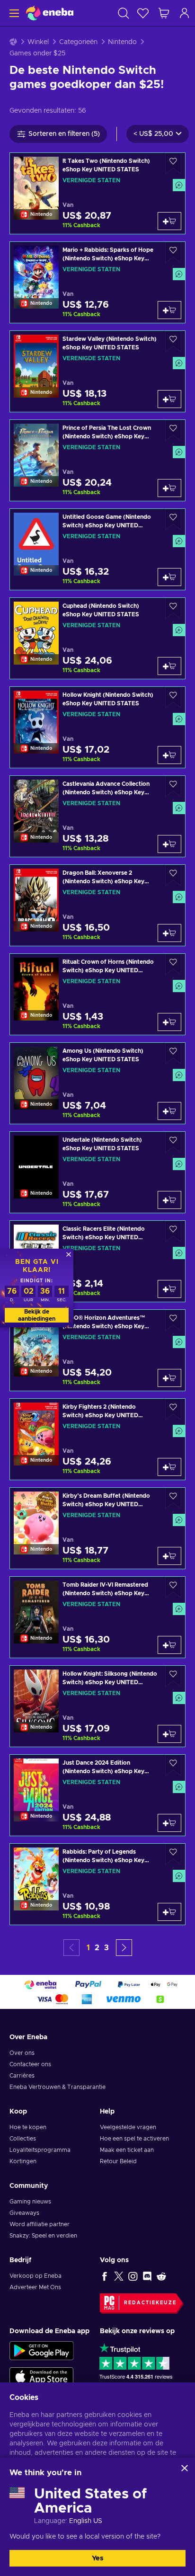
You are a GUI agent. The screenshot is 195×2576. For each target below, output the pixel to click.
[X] (119, 2276)
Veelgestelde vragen (128, 2127)
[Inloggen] (185, 13)
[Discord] (147, 2276)
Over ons (22, 2053)
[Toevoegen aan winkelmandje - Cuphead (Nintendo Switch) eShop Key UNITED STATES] (169, 666)
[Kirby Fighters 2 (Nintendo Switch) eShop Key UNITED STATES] (97, 1439)
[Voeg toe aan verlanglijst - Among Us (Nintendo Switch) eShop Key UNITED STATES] (173, 1053)
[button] (124, 1948)
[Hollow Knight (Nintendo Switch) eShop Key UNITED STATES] (97, 727)
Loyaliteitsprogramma (40, 2150)
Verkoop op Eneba (35, 2276)
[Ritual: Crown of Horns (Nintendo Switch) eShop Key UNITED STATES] (97, 994)
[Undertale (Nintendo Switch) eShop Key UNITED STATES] (97, 1172)
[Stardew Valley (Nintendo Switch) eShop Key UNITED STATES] (97, 371)
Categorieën (78, 42)
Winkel (38, 42)
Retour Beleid (118, 2161)
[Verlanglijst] (143, 13)
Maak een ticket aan (127, 2150)
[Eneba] (50, 13)
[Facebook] (105, 2276)
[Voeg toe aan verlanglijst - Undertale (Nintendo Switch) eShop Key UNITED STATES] (173, 1142)
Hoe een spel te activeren (134, 2139)
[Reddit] (161, 2276)
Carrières (22, 2076)
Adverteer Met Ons (35, 2287)
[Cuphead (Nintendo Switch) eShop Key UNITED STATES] (97, 638)
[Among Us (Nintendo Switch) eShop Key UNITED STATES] (97, 1083)
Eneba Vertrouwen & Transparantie (58, 2087)
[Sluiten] (185, 2468)
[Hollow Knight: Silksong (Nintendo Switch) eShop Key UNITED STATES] (97, 1706)
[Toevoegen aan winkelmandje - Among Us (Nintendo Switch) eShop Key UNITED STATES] (169, 1111)
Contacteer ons (30, 2064)
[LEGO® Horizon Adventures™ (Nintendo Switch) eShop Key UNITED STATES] (97, 1350)
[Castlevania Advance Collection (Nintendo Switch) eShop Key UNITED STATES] (97, 816)
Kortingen (23, 2161)
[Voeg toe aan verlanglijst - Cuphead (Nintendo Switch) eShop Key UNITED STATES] (173, 608)
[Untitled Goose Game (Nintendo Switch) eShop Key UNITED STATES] (97, 549)
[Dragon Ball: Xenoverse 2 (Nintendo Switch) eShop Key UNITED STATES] (97, 905)
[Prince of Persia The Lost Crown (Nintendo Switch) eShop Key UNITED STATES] (97, 460)
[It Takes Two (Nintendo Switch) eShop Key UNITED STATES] (97, 193)
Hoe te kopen (28, 2127)
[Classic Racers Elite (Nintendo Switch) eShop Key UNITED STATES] (97, 1261)
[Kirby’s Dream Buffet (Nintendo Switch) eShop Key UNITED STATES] (97, 1528)
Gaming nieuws (30, 2202)
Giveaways (24, 2213)
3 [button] (106, 1948)
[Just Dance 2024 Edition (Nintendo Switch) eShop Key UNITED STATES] (97, 1795)
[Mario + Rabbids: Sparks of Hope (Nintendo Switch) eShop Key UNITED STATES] (97, 282)
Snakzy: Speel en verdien (43, 2236)
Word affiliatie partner (40, 2224)
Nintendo (122, 42)
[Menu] (13, 13)
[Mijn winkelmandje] (164, 13)
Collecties (23, 2139)
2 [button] (97, 1948)
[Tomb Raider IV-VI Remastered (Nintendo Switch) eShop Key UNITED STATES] (97, 1617)
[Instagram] (133, 2276)
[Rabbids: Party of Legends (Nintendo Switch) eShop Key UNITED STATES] (97, 1884)
